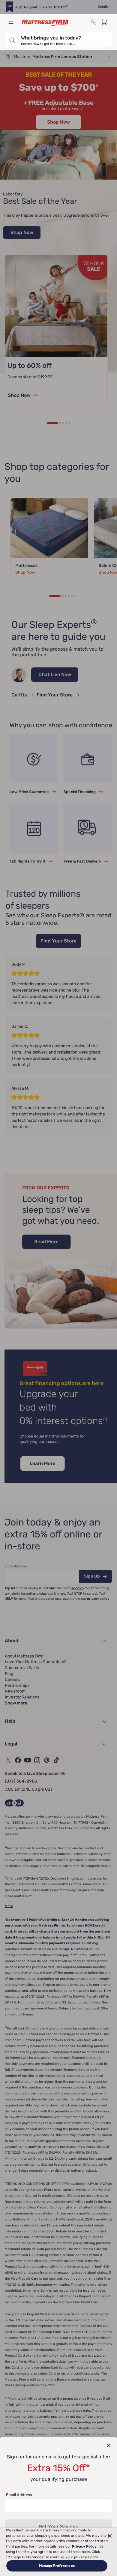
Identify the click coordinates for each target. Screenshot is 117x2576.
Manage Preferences (57, 2566)
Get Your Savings (58, 2526)
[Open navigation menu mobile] (11, 22)
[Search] (12, 40)
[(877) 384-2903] (94, 22)
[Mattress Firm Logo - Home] (46, 23)
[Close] (110, 2536)
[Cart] (106, 22)
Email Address (19, 2495)
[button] (109, 2446)
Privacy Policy (85, 2546)
